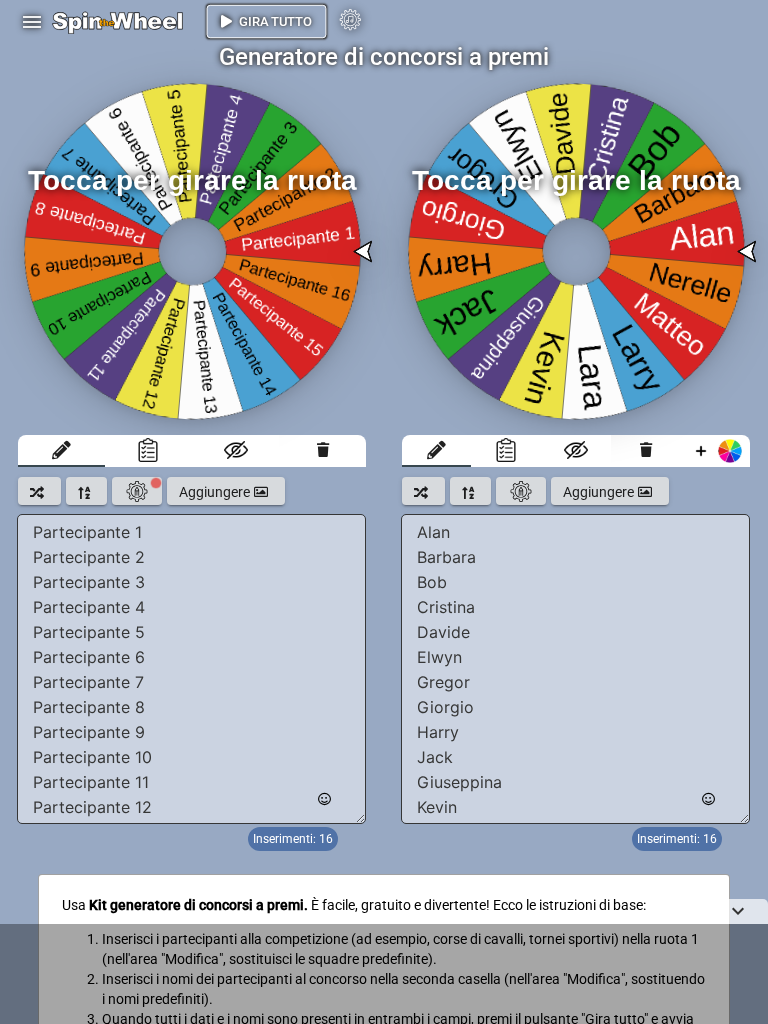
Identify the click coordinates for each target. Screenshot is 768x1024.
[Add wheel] (716, 451)
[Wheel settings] (137, 491)
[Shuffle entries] (39, 491)
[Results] (148, 451)
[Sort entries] (86, 491)
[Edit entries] (61, 451)
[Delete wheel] (322, 451)
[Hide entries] (235, 451)
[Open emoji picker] (324, 799)
